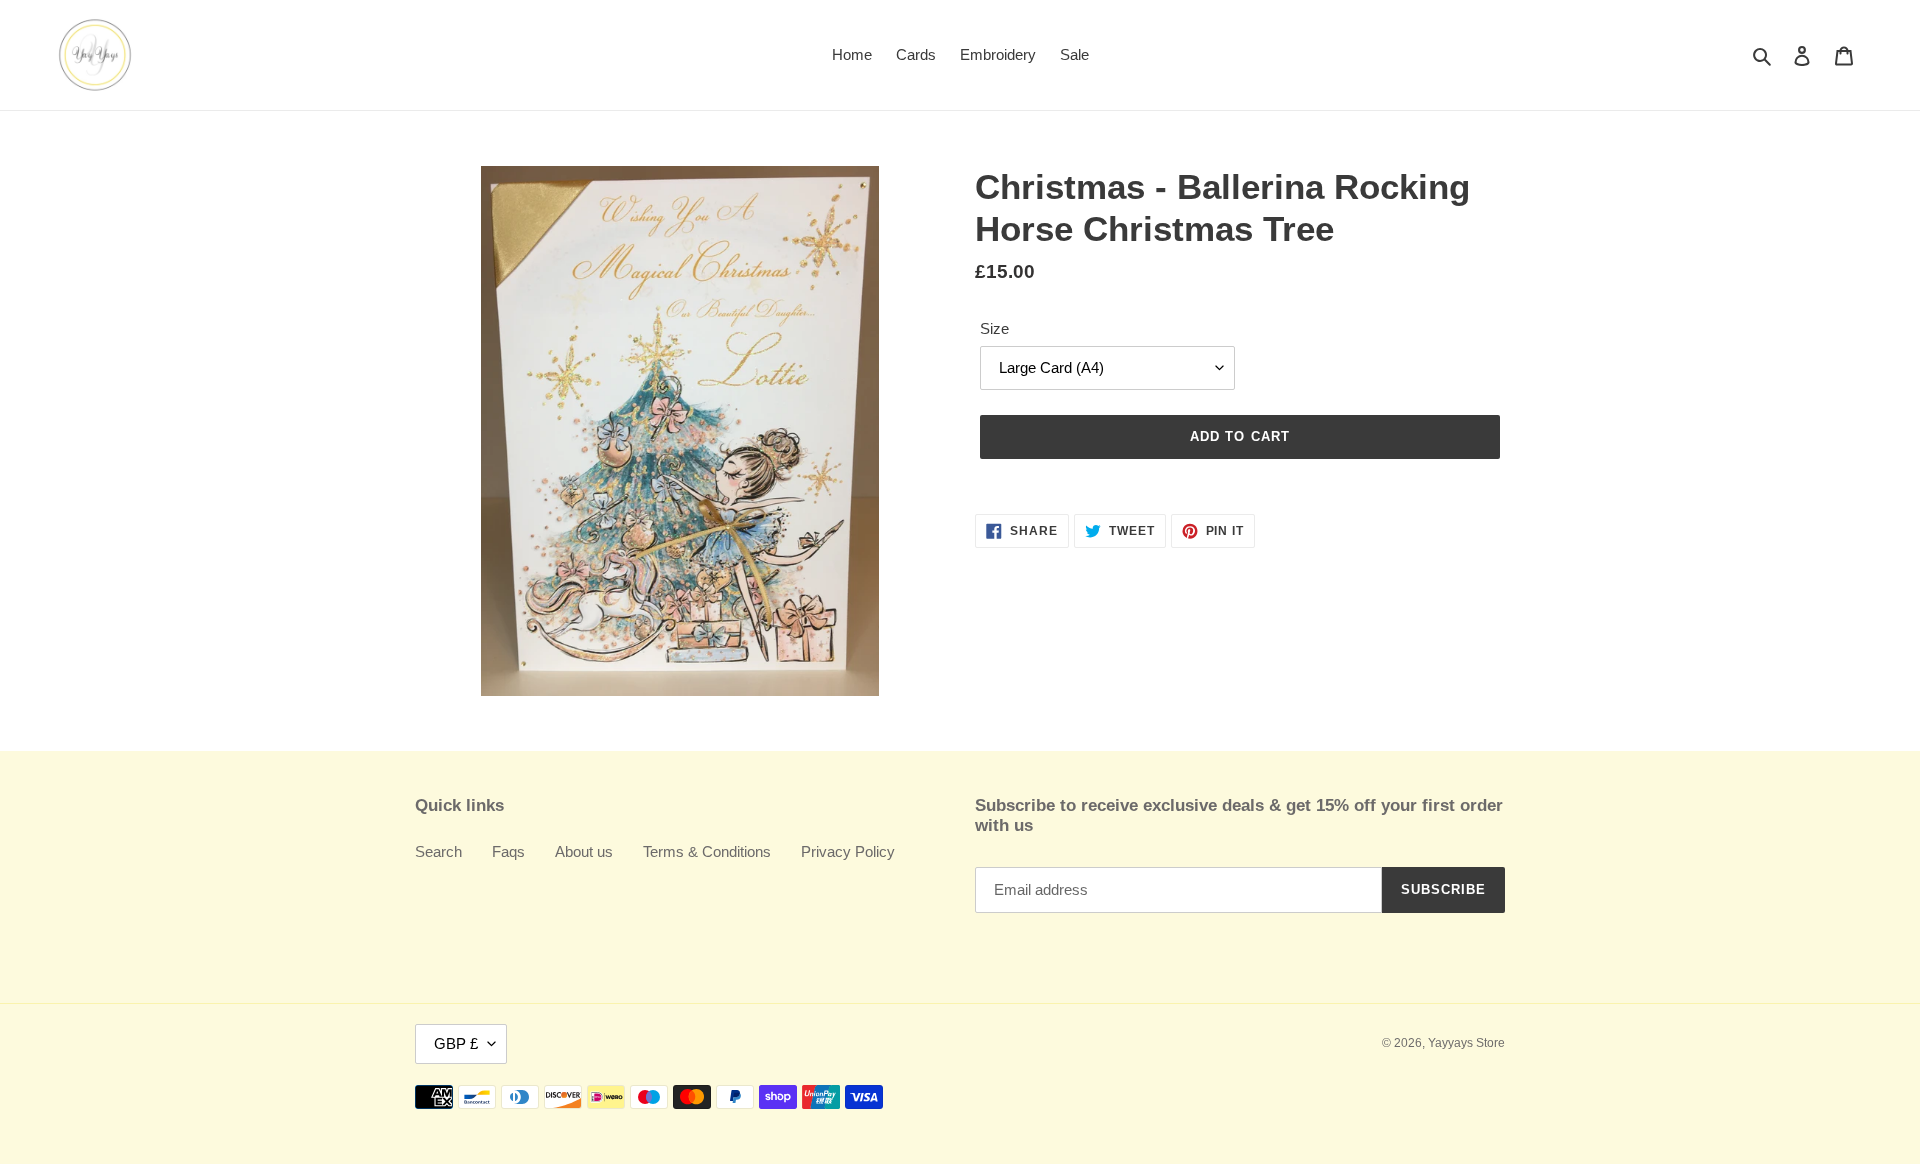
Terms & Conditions (707, 851)
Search (438, 851)
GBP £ (456, 1043)
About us (584, 851)
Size (994, 328)
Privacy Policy (848, 851)
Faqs (508, 851)
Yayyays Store (1466, 1043)
